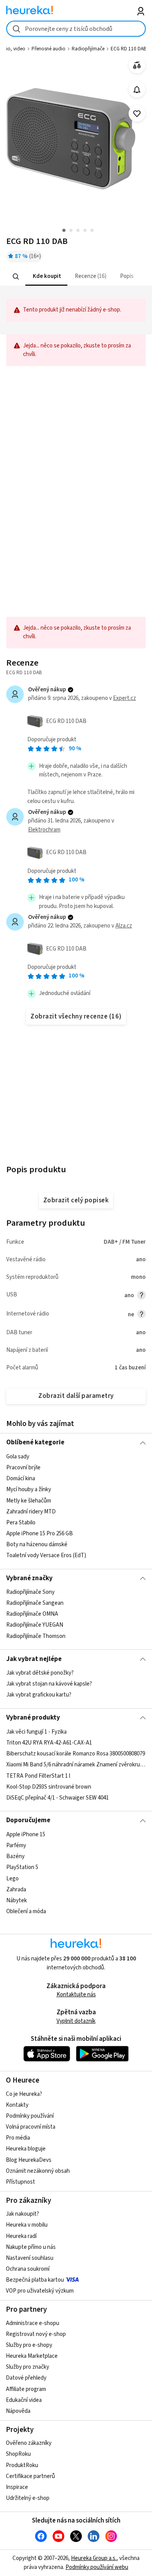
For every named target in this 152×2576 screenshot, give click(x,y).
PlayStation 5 (22, 1867)
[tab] (46, 277)
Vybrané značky (29, 1578)
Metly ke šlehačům (29, 1500)
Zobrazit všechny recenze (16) (76, 1017)
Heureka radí (21, 2236)
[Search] (16, 276)
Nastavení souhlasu (30, 2258)
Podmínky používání (30, 2116)
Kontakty (17, 2105)
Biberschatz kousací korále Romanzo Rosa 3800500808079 (76, 1754)
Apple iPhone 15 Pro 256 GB (40, 1534)
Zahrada (16, 1889)
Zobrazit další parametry (76, 1396)
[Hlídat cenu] (137, 90)
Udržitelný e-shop (28, 2498)
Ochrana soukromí (28, 2269)
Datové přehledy (26, 2378)
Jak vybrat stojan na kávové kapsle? (49, 1684)
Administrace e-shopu (33, 2323)
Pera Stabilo (21, 1523)
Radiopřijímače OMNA (32, 1614)
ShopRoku (18, 2454)
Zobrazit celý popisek (76, 1200)
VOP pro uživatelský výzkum (40, 2291)
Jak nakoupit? (22, 2214)
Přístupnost (20, 2182)
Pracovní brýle (23, 1468)
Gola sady (18, 1457)
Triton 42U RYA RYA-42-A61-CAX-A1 (49, 1743)
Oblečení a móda (26, 1911)
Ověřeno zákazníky (29, 2443)
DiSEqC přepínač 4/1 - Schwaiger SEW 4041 (57, 1797)
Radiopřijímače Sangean (35, 1603)
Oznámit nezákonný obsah (38, 2171)
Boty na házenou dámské (37, 1544)
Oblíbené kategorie (35, 1442)
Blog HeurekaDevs (29, 2160)
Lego (12, 1878)
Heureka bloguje (26, 2149)
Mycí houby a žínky (29, 1489)
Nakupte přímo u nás (31, 2247)
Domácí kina (21, 1478)
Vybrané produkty (33, 1718)
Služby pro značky (27, 2367)
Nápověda (18, 2411)
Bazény (15, 1856)
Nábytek (17, 1900)
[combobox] (76, 29)
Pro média (18, 2138)
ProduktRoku (22, 2465)
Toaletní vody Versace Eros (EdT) (46, 1555)
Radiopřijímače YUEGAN (35, 1625)
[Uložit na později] (137, 114)
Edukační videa (24, 2400)
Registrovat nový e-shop (36, 2334)
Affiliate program (26, 2389)
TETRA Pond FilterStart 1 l (38, 1776)
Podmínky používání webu (97, 2567)
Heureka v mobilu (27, 2225)
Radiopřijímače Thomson (36, 1636)
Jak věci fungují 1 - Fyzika (36, 1732)
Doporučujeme (28, 1820)
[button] (46, 277)
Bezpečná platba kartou (35, 2280)
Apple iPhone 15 (26, 1835)
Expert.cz (125, 698)
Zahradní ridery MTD (31, 1511)
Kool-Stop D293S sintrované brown (49, 1786)
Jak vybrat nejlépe (34, 1659)
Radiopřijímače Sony (30, 1592)
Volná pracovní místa (31, 2127)
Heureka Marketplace (32, 2356)
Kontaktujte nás (76, 1995)
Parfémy (16, 1845)
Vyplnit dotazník (76, 2021)
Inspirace (17, 2487)
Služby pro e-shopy (29, 2345)
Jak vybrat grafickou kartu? (39, 1695)
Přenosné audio (49, 49)
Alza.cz (124, 926)
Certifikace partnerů (30, 2476)
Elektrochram (44, 830)
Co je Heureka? (24, 2094)
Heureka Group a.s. (94, 2558)
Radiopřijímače (88, 49)
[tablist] (76, 277)
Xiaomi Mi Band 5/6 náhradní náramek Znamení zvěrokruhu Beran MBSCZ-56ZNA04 (76, 1765)
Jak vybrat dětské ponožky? (40, 1673)
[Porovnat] (137, 65)
